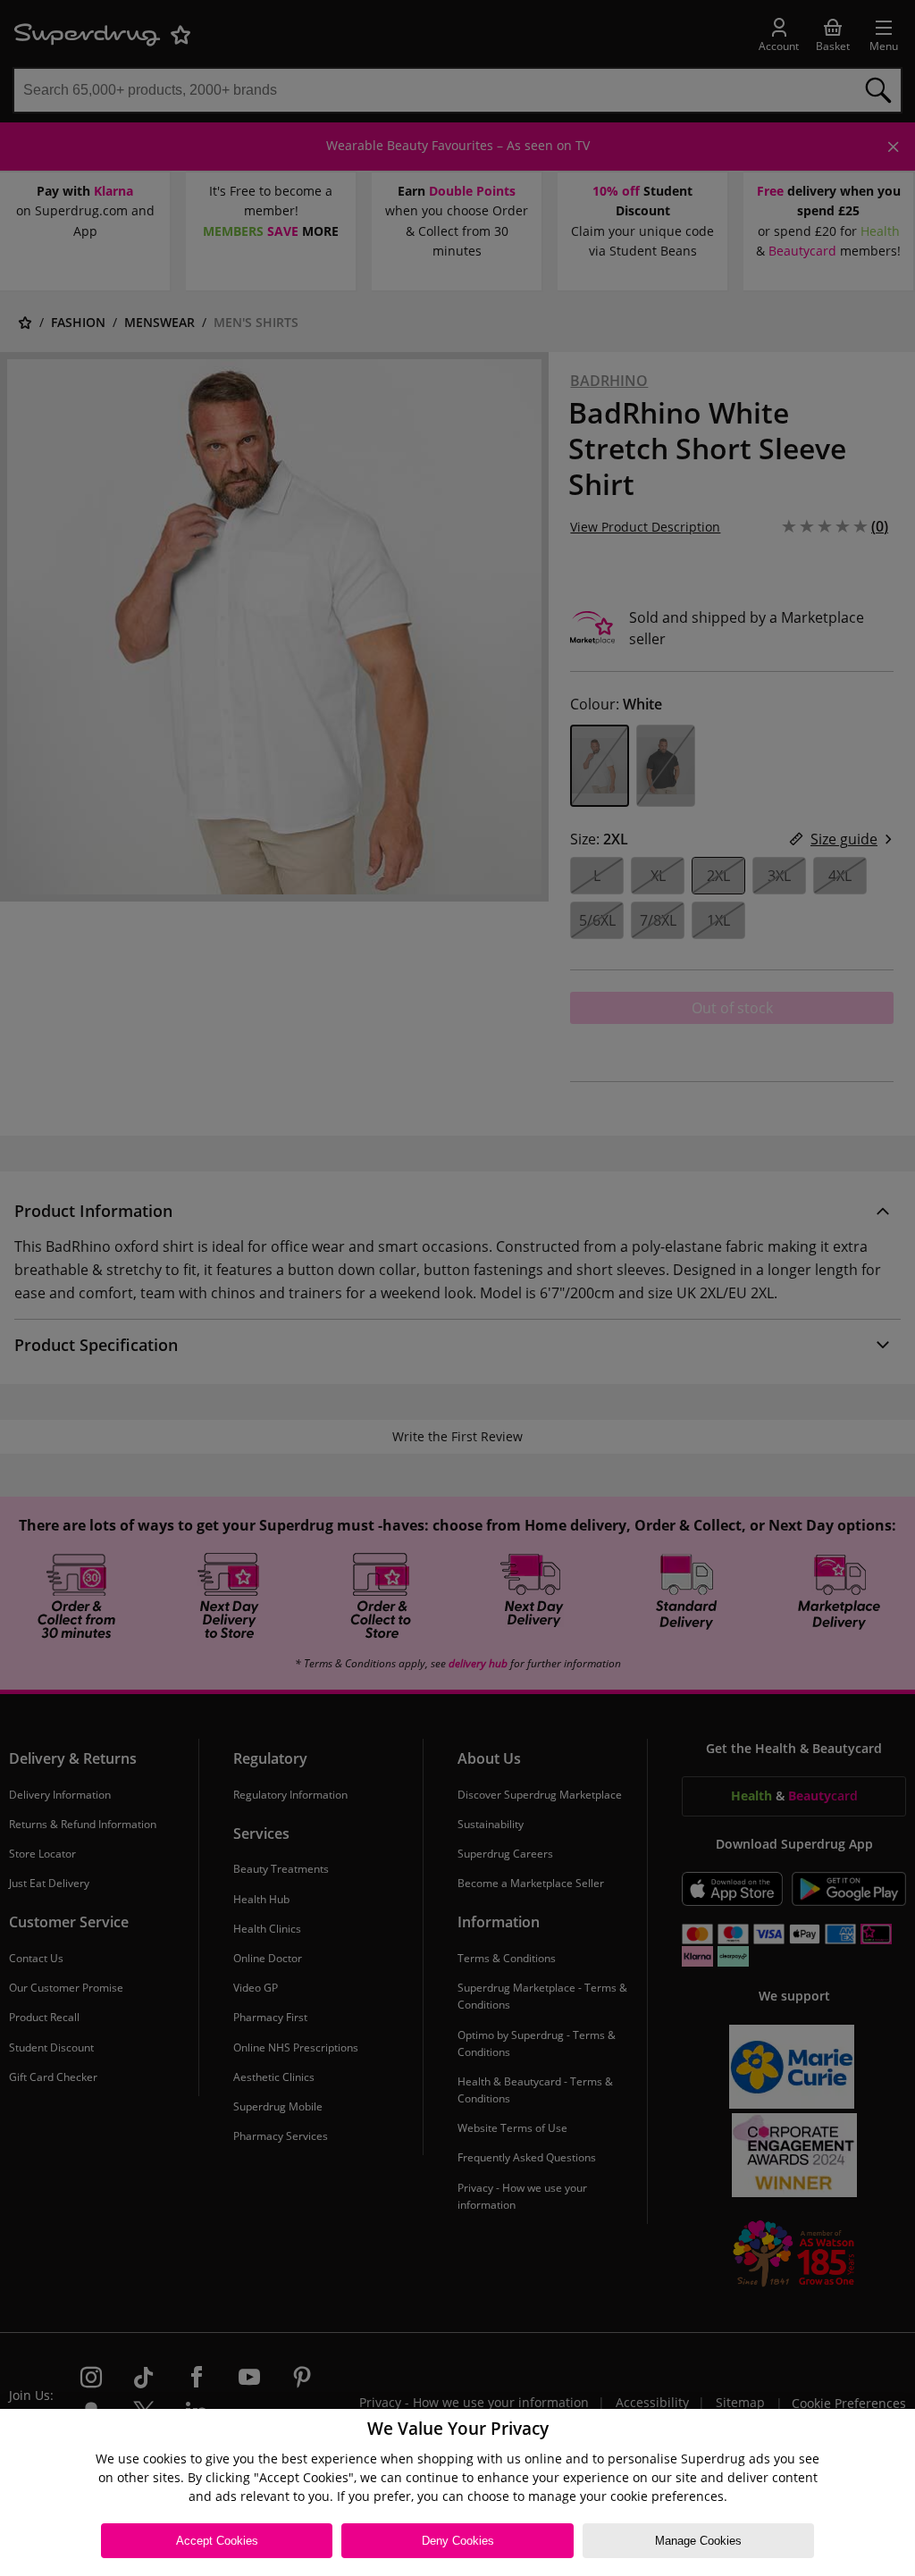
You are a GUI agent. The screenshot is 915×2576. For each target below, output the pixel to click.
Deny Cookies (458, 2541)
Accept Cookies (217, 2541)
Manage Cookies (698, 2541)
